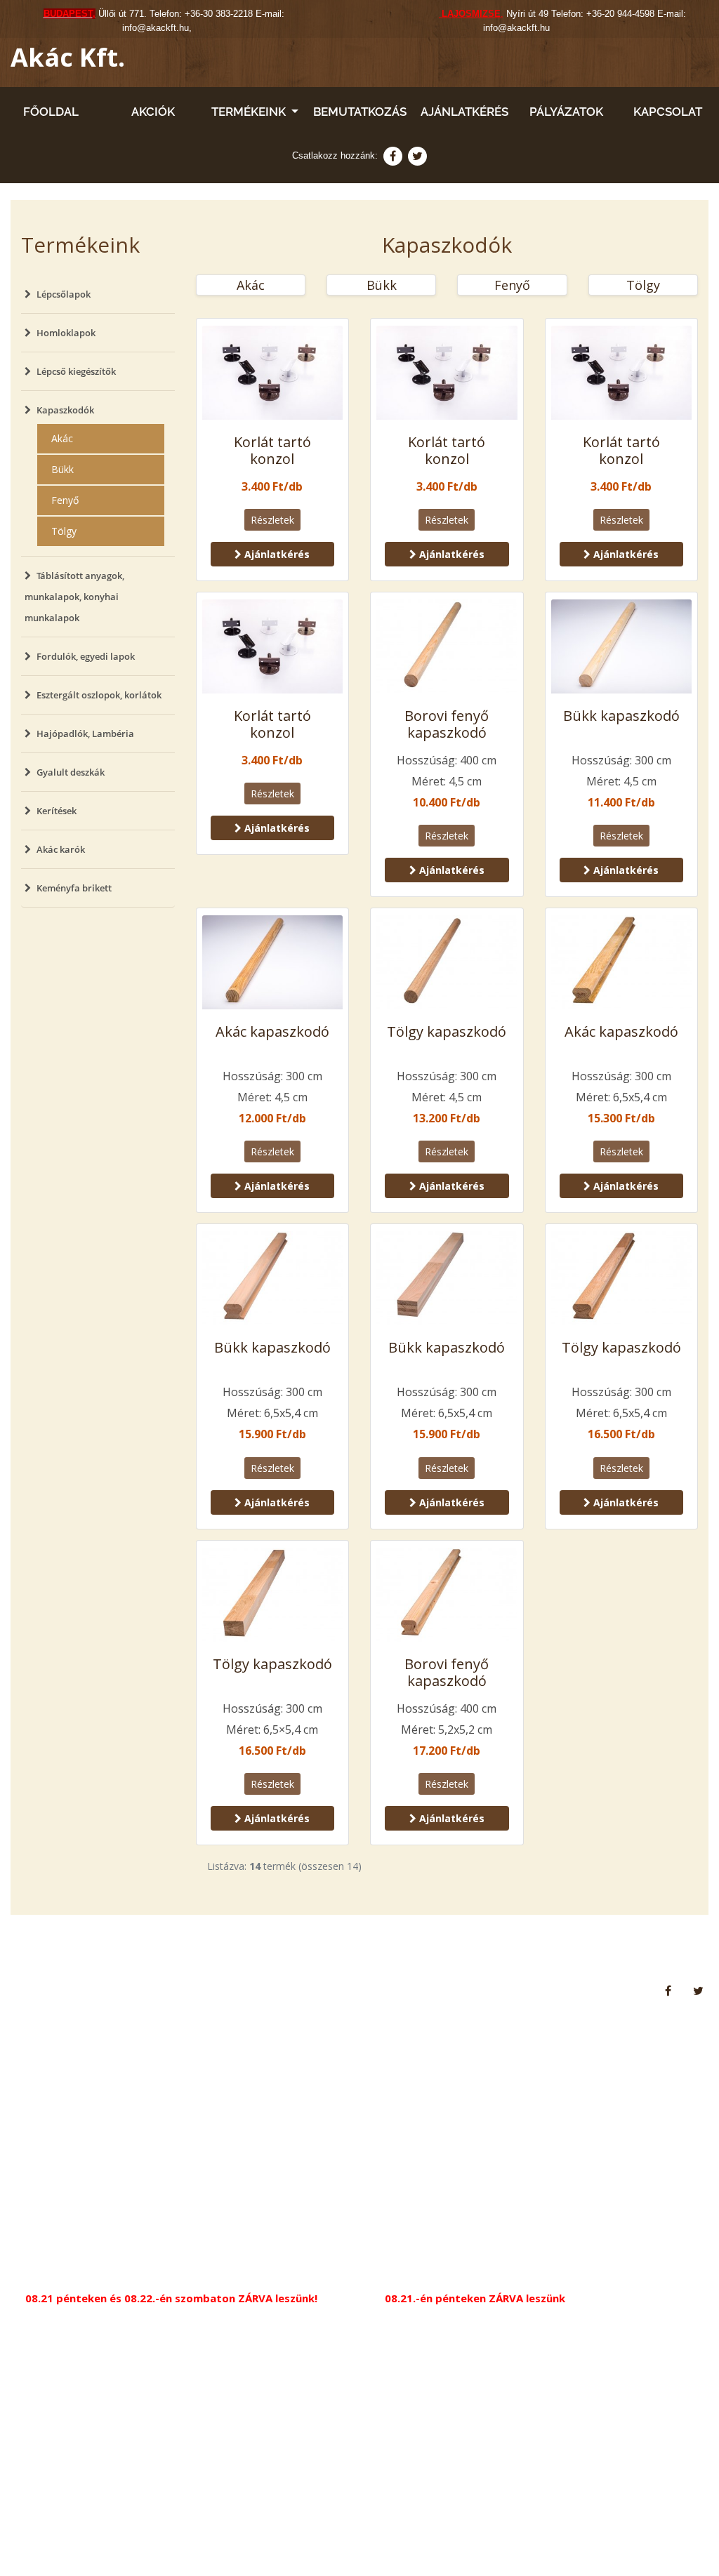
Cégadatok (242, 1990)
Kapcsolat (668, 112)
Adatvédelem (167, 1990)
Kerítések (57, 811)
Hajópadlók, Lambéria (85, 733)
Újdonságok (89, 1990)
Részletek (272, 520)
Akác (62, 438)
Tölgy (64, 531)
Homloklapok (66, 333)
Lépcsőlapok (64, 294)
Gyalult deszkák (71, 772)
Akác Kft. (68, 57)
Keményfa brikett (74, 888)
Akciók (153, 112)
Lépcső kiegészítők (76, 371)
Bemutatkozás (360, 112)
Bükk (62, 469)
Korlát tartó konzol (272, 450)
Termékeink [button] (250, 112)
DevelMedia (678, 2538)
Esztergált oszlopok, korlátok (99, 695)
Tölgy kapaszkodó (447, 1031)
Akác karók (61, 849)
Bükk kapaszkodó (621, 716)
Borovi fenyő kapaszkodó (447, 724)
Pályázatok (566, 112)
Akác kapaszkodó (272, 1031)
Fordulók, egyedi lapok (86, 656)
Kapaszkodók (65, 410)
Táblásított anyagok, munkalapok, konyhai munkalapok (74, 597)
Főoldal (51, 112)
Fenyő (65, 500)
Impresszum (315, 1990)
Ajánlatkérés (464, 112)
